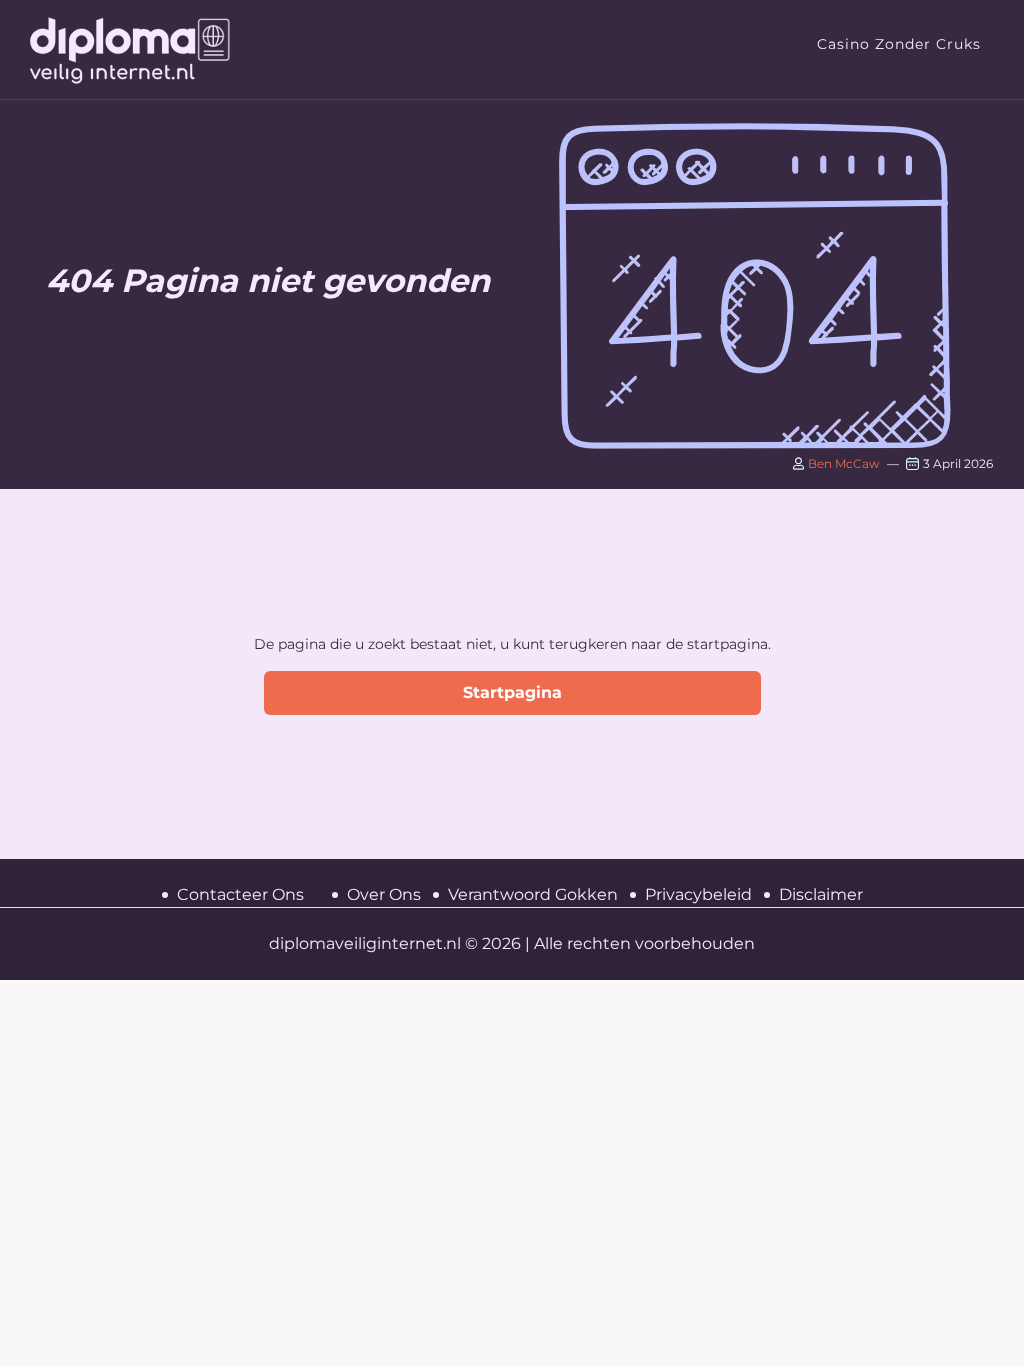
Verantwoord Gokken (533, 894)
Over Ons (384, 894)
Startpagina (512, 692)
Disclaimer (821, 894)
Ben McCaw (842, 463)
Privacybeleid (698, 894)
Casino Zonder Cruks (899, 44)
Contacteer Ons (240, 894)
